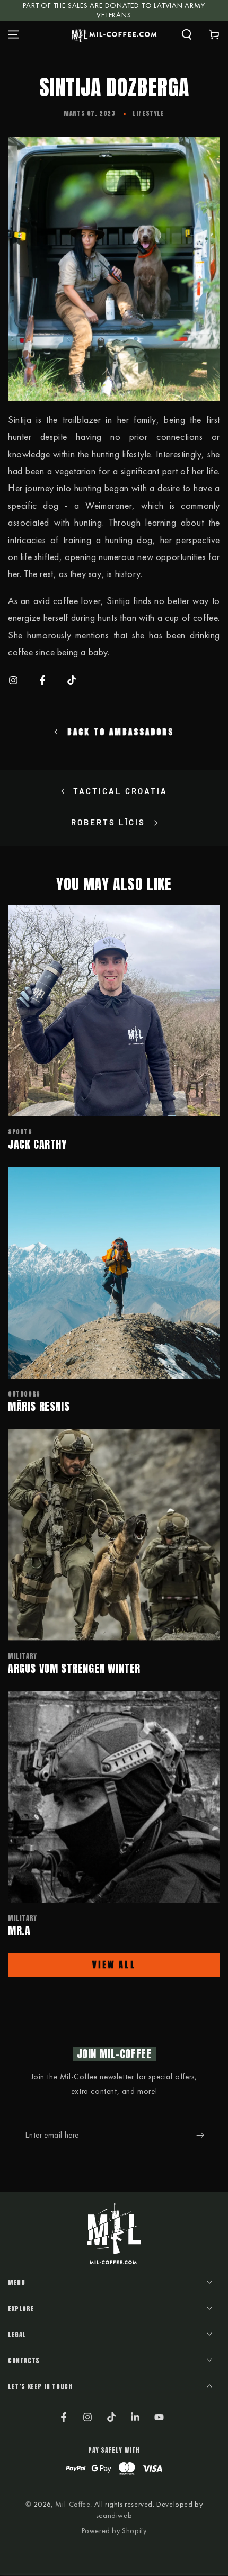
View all (114, 1965)
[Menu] (14, 34)
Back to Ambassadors (121, 732)
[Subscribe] (203, 2136)
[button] (187, 34)
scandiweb (114, 2515)
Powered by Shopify (114, 2530)
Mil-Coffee (73, 2504)
